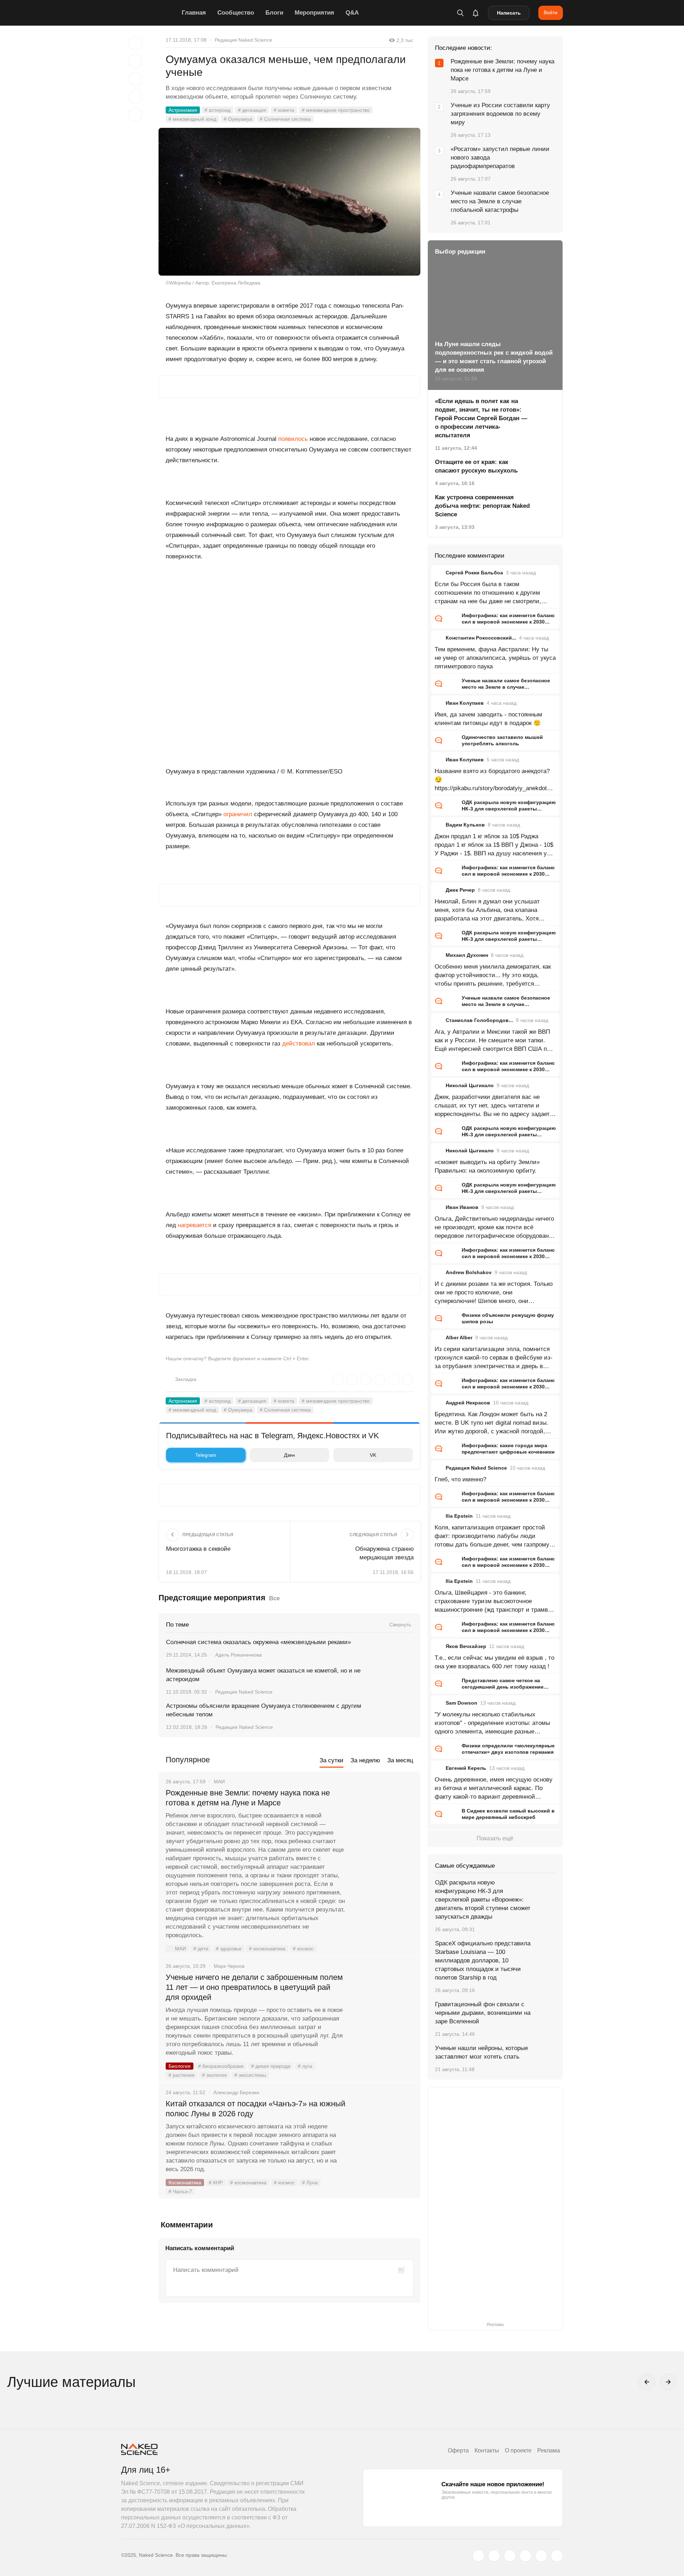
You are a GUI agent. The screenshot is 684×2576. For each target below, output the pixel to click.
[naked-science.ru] (557, 2556)
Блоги (274, 13)
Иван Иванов (462, 1207)
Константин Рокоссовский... (481, 638)
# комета (284, 110)
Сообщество (236, 13)
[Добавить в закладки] (135, 43)
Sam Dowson (462, 1703)
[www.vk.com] (494, 2556)
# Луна (310, 2183)
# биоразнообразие (221, 2066)
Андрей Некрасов (468, 1403)
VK (373, 1455)
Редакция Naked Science (243, 40)
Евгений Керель (466, 1768)
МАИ (180, 1949)
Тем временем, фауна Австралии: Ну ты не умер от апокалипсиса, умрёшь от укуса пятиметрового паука (495, 658)
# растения (182, 2075)
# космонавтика (267, 1949)
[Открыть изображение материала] (289, 202)
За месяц (400, 1760)
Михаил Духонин (467, 955)
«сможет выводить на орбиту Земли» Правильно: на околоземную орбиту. (487, 1166)
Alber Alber (459, 1337)
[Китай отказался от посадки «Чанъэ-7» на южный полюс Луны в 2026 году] (383, 2131)
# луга (305, 2066)
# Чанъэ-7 (180, 2191)
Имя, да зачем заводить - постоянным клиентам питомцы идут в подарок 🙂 (488, 719)
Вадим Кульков (465, 825)
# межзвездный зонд (192, 119)
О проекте (518, 2450)
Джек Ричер (460, 890)
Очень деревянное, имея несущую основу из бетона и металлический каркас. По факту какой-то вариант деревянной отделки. (494, 1789)
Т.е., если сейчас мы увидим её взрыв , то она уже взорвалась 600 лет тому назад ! (494, 1662)
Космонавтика (185, 2183)
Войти (551, 12)
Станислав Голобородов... (479, 1020)
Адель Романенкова (239, 1655)
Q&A (352, 13)
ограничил (238, 814)
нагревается (195, 1225)
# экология (214, 2075)
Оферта (458, 2450)
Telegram (206, 1455)
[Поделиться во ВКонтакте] (135, 115)
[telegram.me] (541, 2556)
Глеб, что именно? (460, 1479)
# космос (303, 1949)
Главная (194, 13)
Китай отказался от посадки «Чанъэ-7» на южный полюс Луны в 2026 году (255, 2109)
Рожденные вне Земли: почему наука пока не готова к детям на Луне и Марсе (248, 1798)
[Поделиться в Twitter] (135, 79)
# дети (201, 1949)
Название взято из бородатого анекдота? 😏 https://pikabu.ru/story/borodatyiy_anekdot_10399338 (494, 780)
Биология (180, 2066)
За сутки (331, 1760)
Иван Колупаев (465, 703)
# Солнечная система (285, 119)
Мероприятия (314, 13)
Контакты (487, 2450)
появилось (293, 439)
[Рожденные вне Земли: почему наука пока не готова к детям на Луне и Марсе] (383, 1820)
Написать (509, 13)
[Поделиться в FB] (135, 61)
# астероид (217, 110)
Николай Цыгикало (470, 1085)
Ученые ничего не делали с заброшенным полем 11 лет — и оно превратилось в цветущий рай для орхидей (254, 1987)
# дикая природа (271, 2066)
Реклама (549, 2450)
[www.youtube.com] (510, 2556)
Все (274, 1598)
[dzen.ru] (525, 2556)
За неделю (365, 1760)
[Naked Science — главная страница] (150, 13)
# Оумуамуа (238, 119)
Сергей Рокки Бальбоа (474, 573)
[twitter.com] (478, 2556)
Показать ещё (495, 1838)
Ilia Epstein (459, 1516)
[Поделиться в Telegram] (135, 97)
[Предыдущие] (647, 2382)
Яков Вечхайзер (466, 1646)
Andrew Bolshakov (469, 1272)
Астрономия (183, 110)
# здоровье (229, 1949)
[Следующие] (668, 2382)
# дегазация (252, 110)
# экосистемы (250, 2075)
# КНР (216, 2183)
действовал (299, 1044)
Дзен (289, 1455)
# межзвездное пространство (336, 110)
